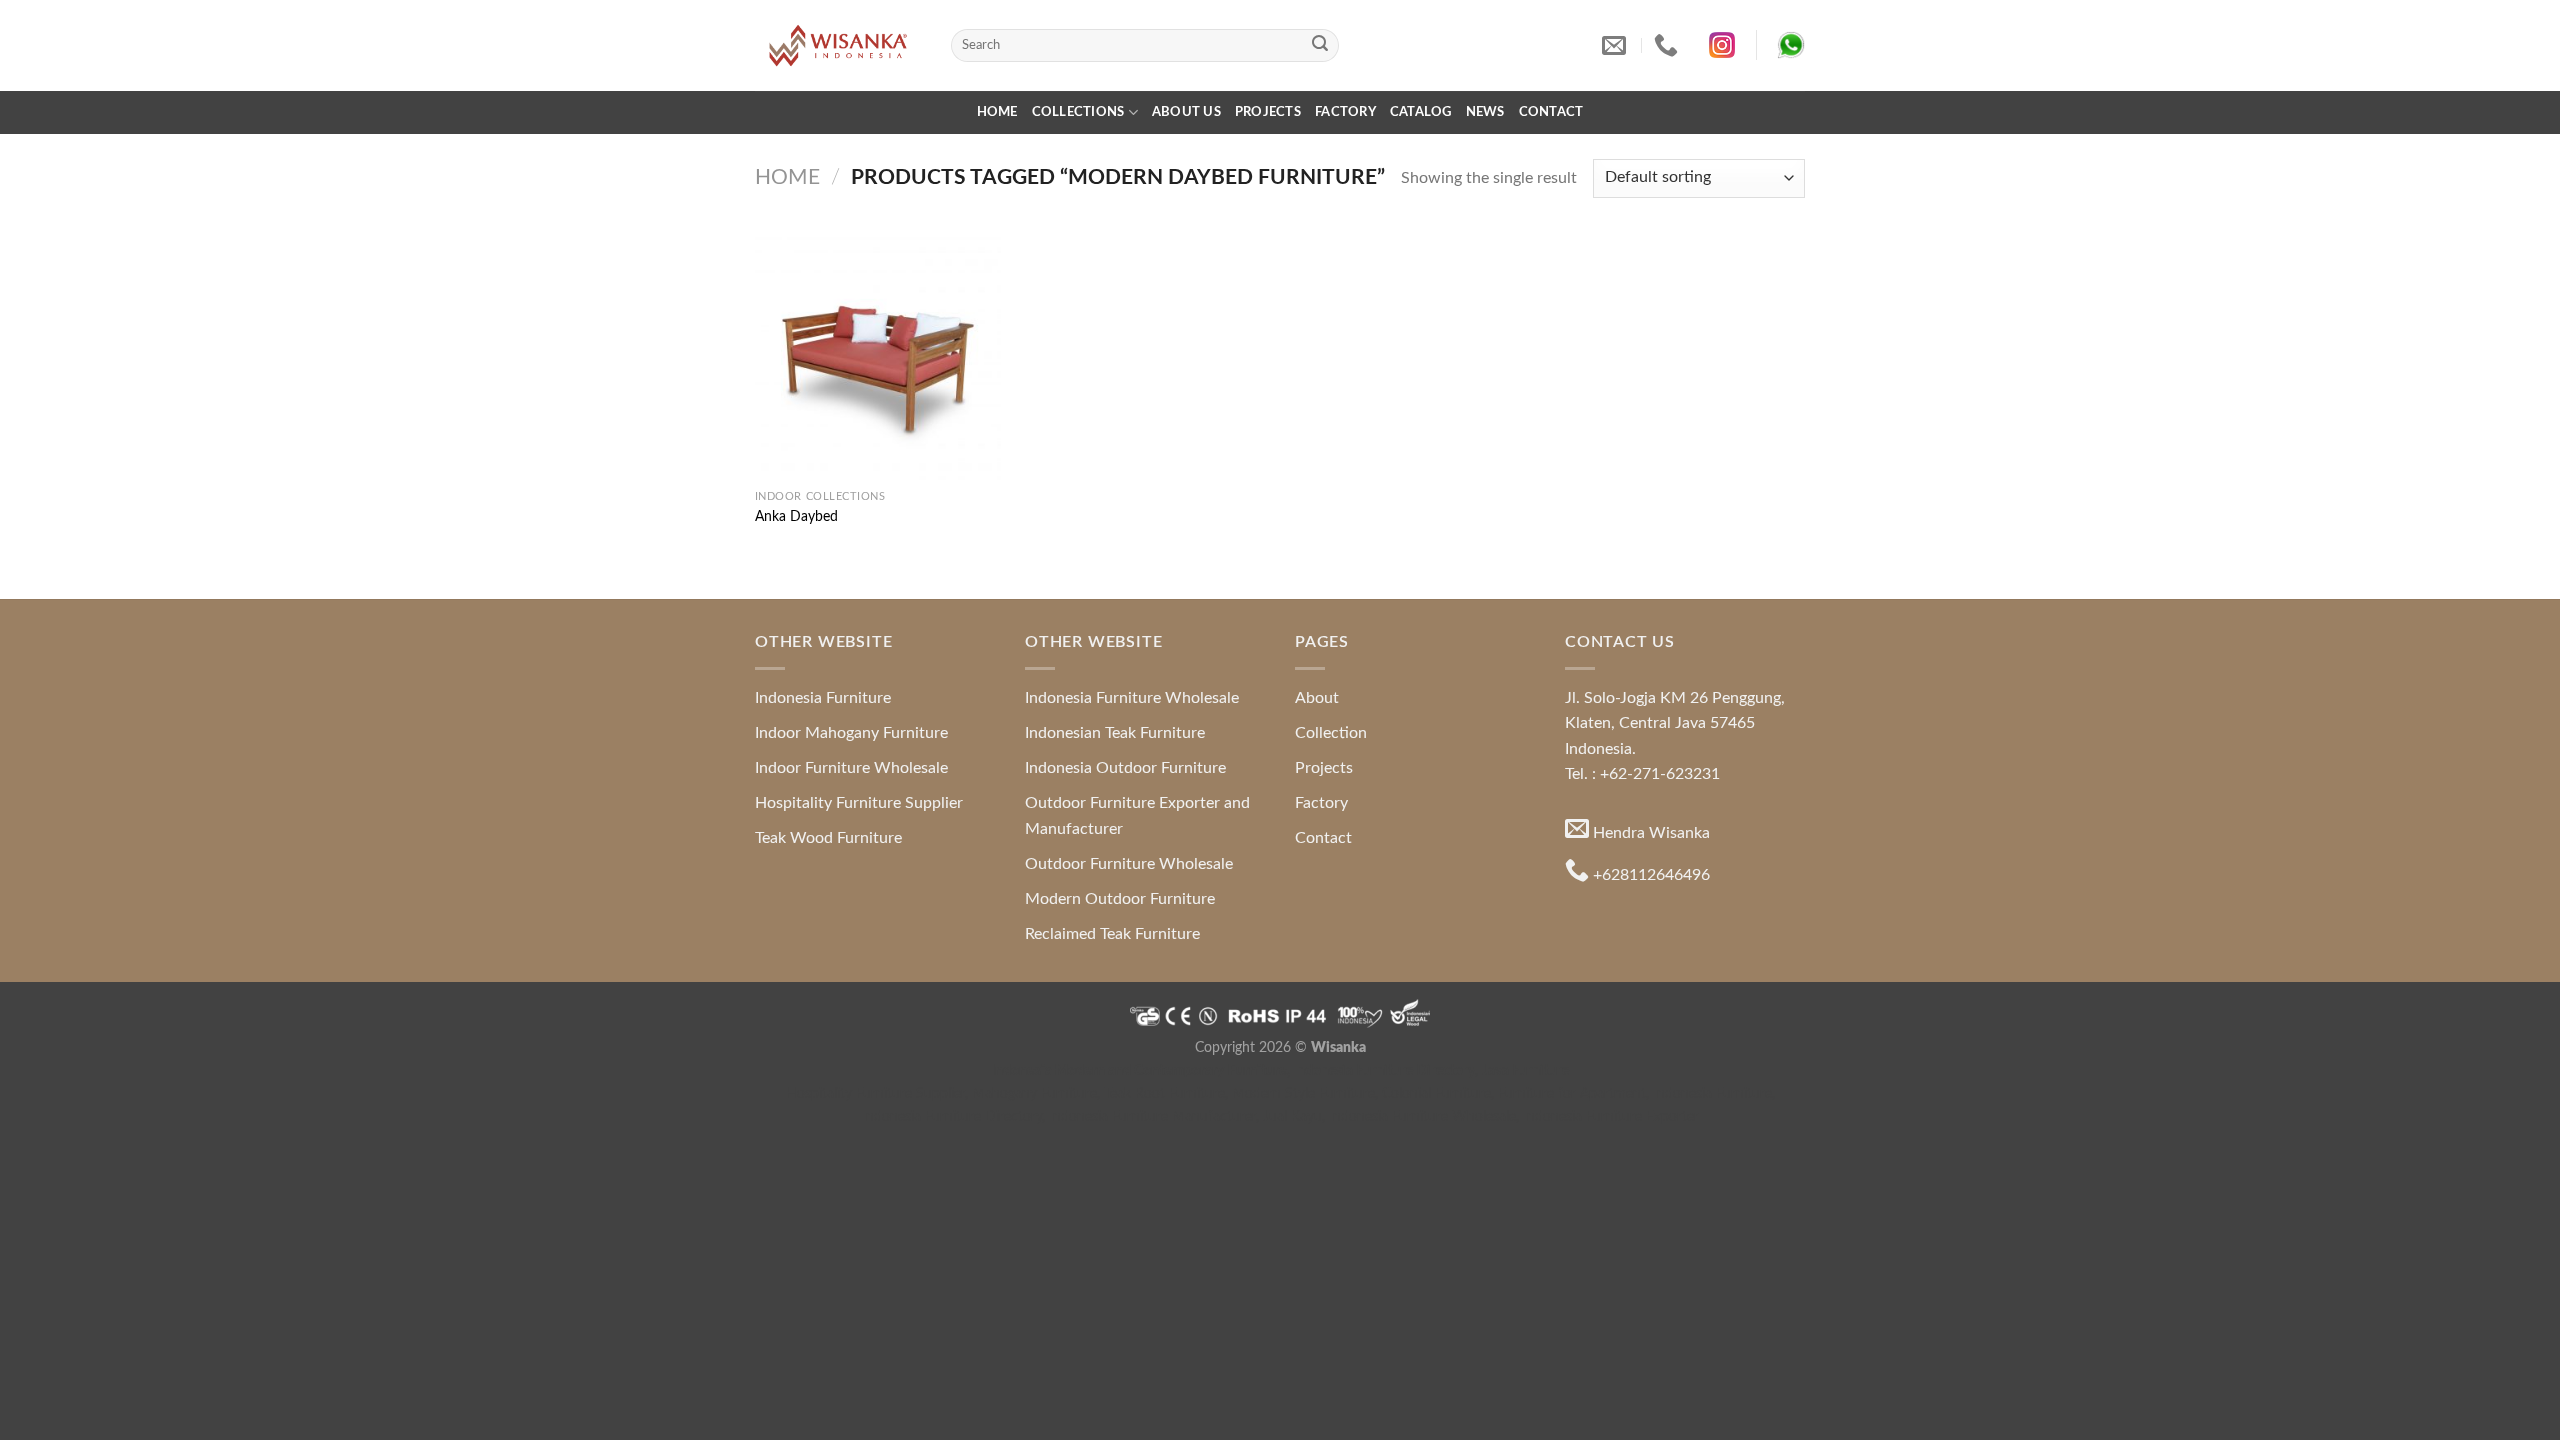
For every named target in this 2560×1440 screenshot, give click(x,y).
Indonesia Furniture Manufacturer (1152, 1116)
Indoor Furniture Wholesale (851, 768)
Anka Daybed (796, 516)
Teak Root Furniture (1164, 1093)
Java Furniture (1525, 1070)
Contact (1551, 112)
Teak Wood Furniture (828, 838)
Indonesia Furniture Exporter (1611, 1116)
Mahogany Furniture (1034, 1093)
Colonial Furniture (1436, 1093)
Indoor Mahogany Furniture (851, 733)
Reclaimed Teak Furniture (1112, 934)
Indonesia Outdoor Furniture (1125, 768)
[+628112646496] (1668, 45)
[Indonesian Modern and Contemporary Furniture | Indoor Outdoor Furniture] (838, 45)
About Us (1186, 112)
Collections (1078, 112)
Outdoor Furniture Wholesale (1129, 864)
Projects (1268, 112)
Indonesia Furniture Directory (1384, 1070)
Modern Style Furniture (1303, 1093)
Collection (1331, 733)
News (1485, 112)
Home (997, 112)
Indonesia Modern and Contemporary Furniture (1139, 1070)
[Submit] (1320, 46)
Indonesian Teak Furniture (1115, 733)
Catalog (1421, 112)
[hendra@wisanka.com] (1616, 45)
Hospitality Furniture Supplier (859, 803)
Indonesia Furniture (823, 698)
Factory (1345, 112)
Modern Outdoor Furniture (1120, 899)
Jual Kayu (1292, 1116)
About (1317, 698)
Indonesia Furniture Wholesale (1132, 698)
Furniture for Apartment (1572, 1093)
